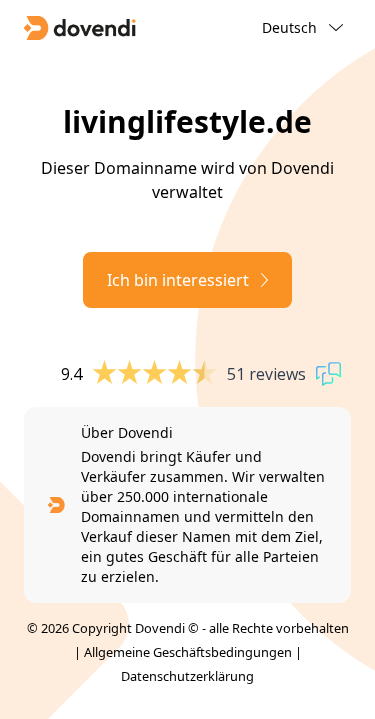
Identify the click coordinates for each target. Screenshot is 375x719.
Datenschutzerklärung (187, 676)
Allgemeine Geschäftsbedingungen (188, 652)
